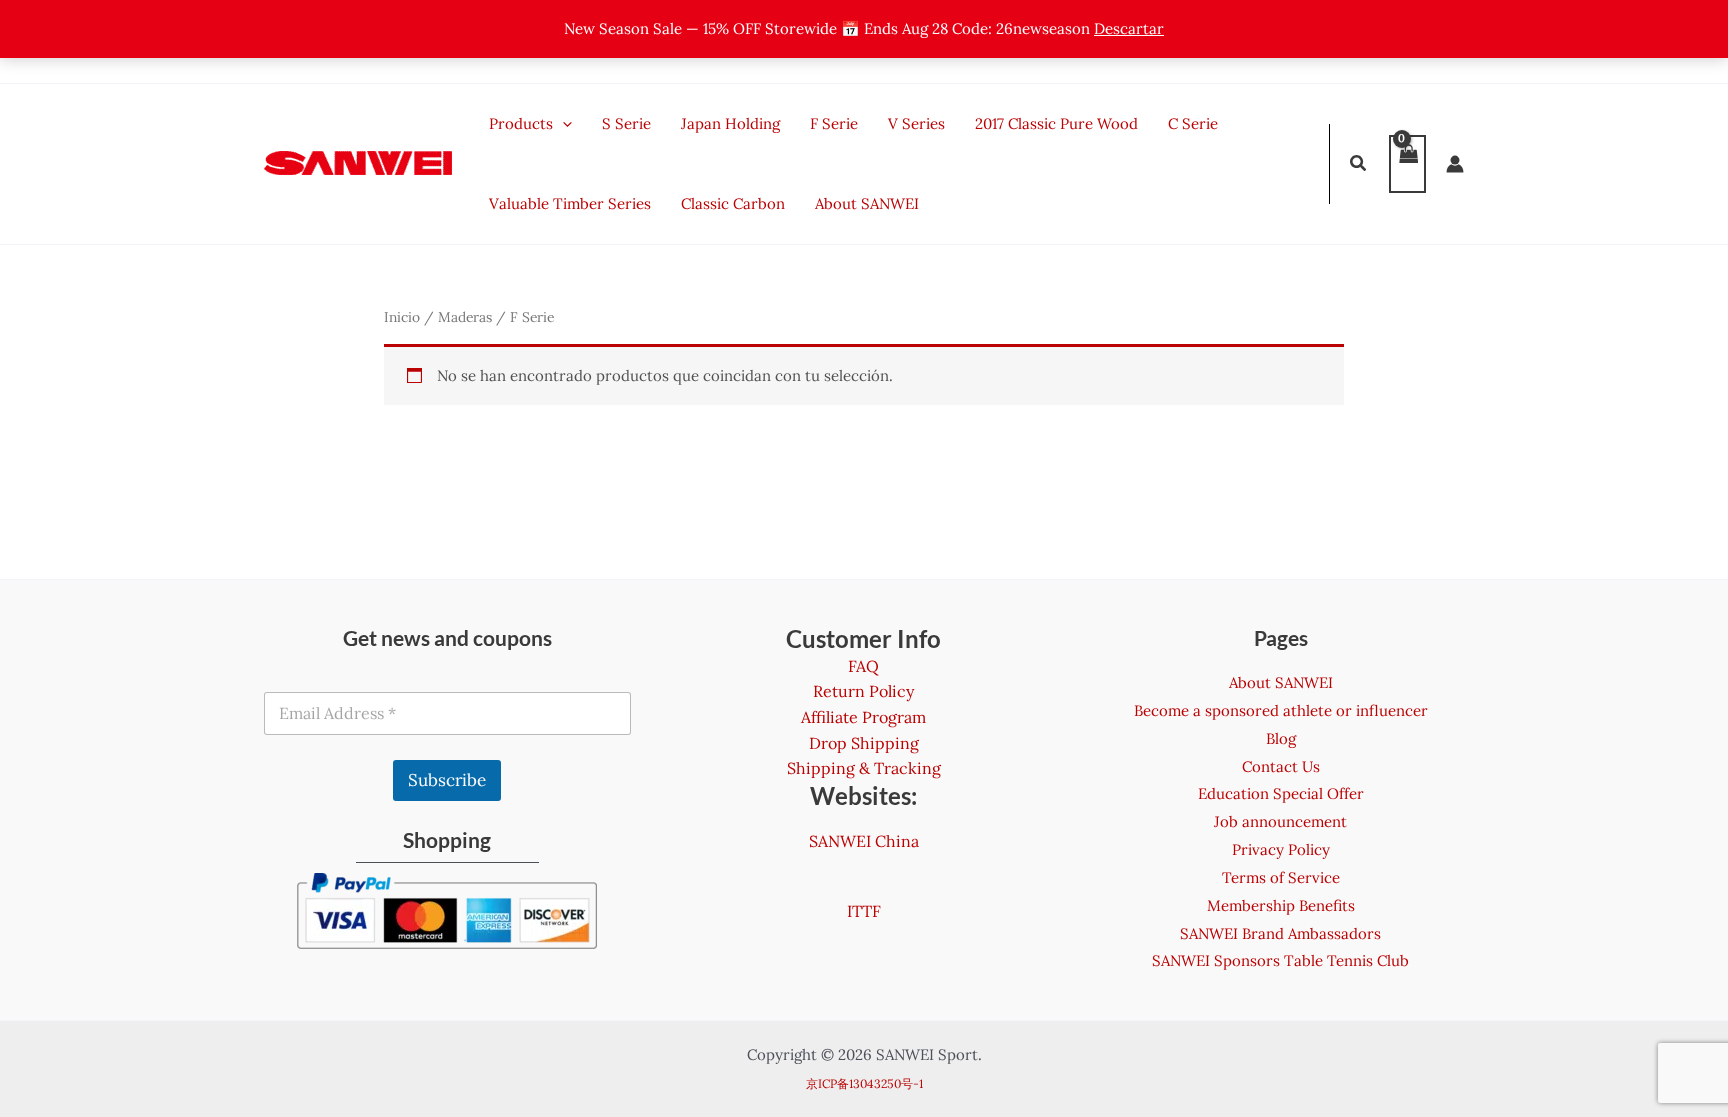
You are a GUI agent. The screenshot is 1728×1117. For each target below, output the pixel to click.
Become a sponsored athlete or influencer (1281, 710)
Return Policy (863, 691)
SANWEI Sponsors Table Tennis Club (1280, 960)
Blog (1281, 738)
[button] (1359, 165)
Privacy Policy (1281, 849)
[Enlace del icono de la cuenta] (1455, 164)
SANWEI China (864, 841)
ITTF (864, 911)
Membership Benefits (1281, 905)
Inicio (402, 317)
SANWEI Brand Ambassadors (1280, 933)
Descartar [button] (1129, 28)
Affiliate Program (863, 717)
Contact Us (1281, 766)
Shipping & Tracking (864, 768)
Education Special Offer (1281, 793)
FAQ (863, 666)
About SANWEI (1281, 682)
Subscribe (447, 780)
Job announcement (1280, 821)
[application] (562, 124)
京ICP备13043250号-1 (864, 1083)
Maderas (465, 317)
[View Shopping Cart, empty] (1408, 164)
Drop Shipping (864, 743)
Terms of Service (1281, 877)
